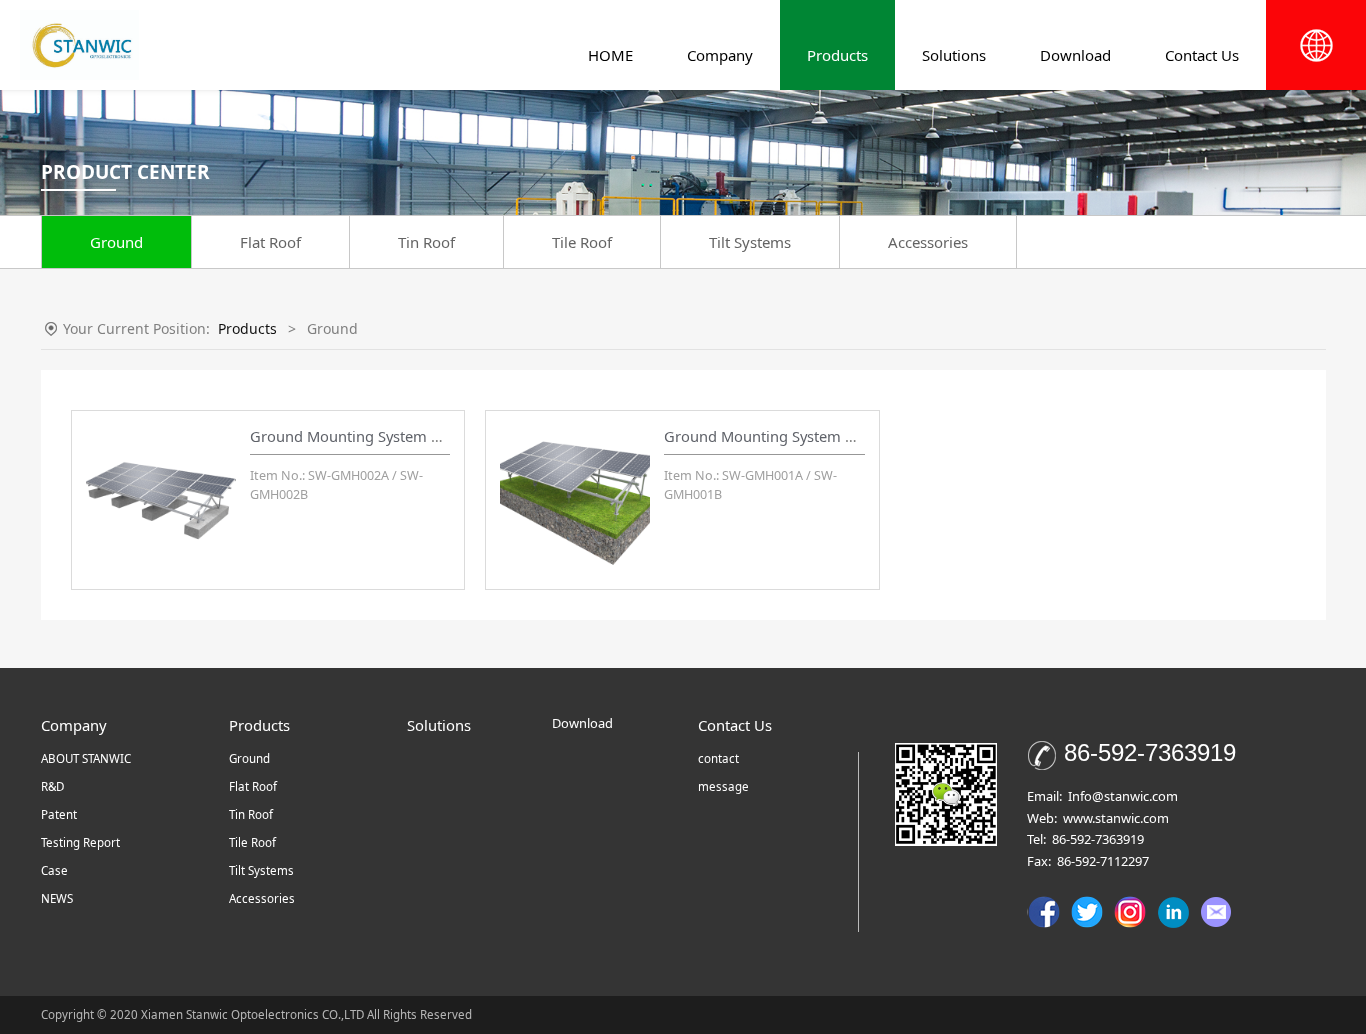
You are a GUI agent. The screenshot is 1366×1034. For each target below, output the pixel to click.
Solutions (954, 55)
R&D (52, 786)
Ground (116, 242)
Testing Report (80, 842)
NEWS (57, 898)
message (723, 786)
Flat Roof (270, 242)
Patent (59, 814)
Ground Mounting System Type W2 (369, 436)
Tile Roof (582, 242)
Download (1075, 55)
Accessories (928, 242)
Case (54, 870)
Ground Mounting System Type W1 (783, 436)
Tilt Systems (750, 242)
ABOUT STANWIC (86, 758)
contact (718, 758)
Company (720, 55)
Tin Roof (426, 242)
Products (837, 55)
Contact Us (1202, 55)
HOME (610, 55)
